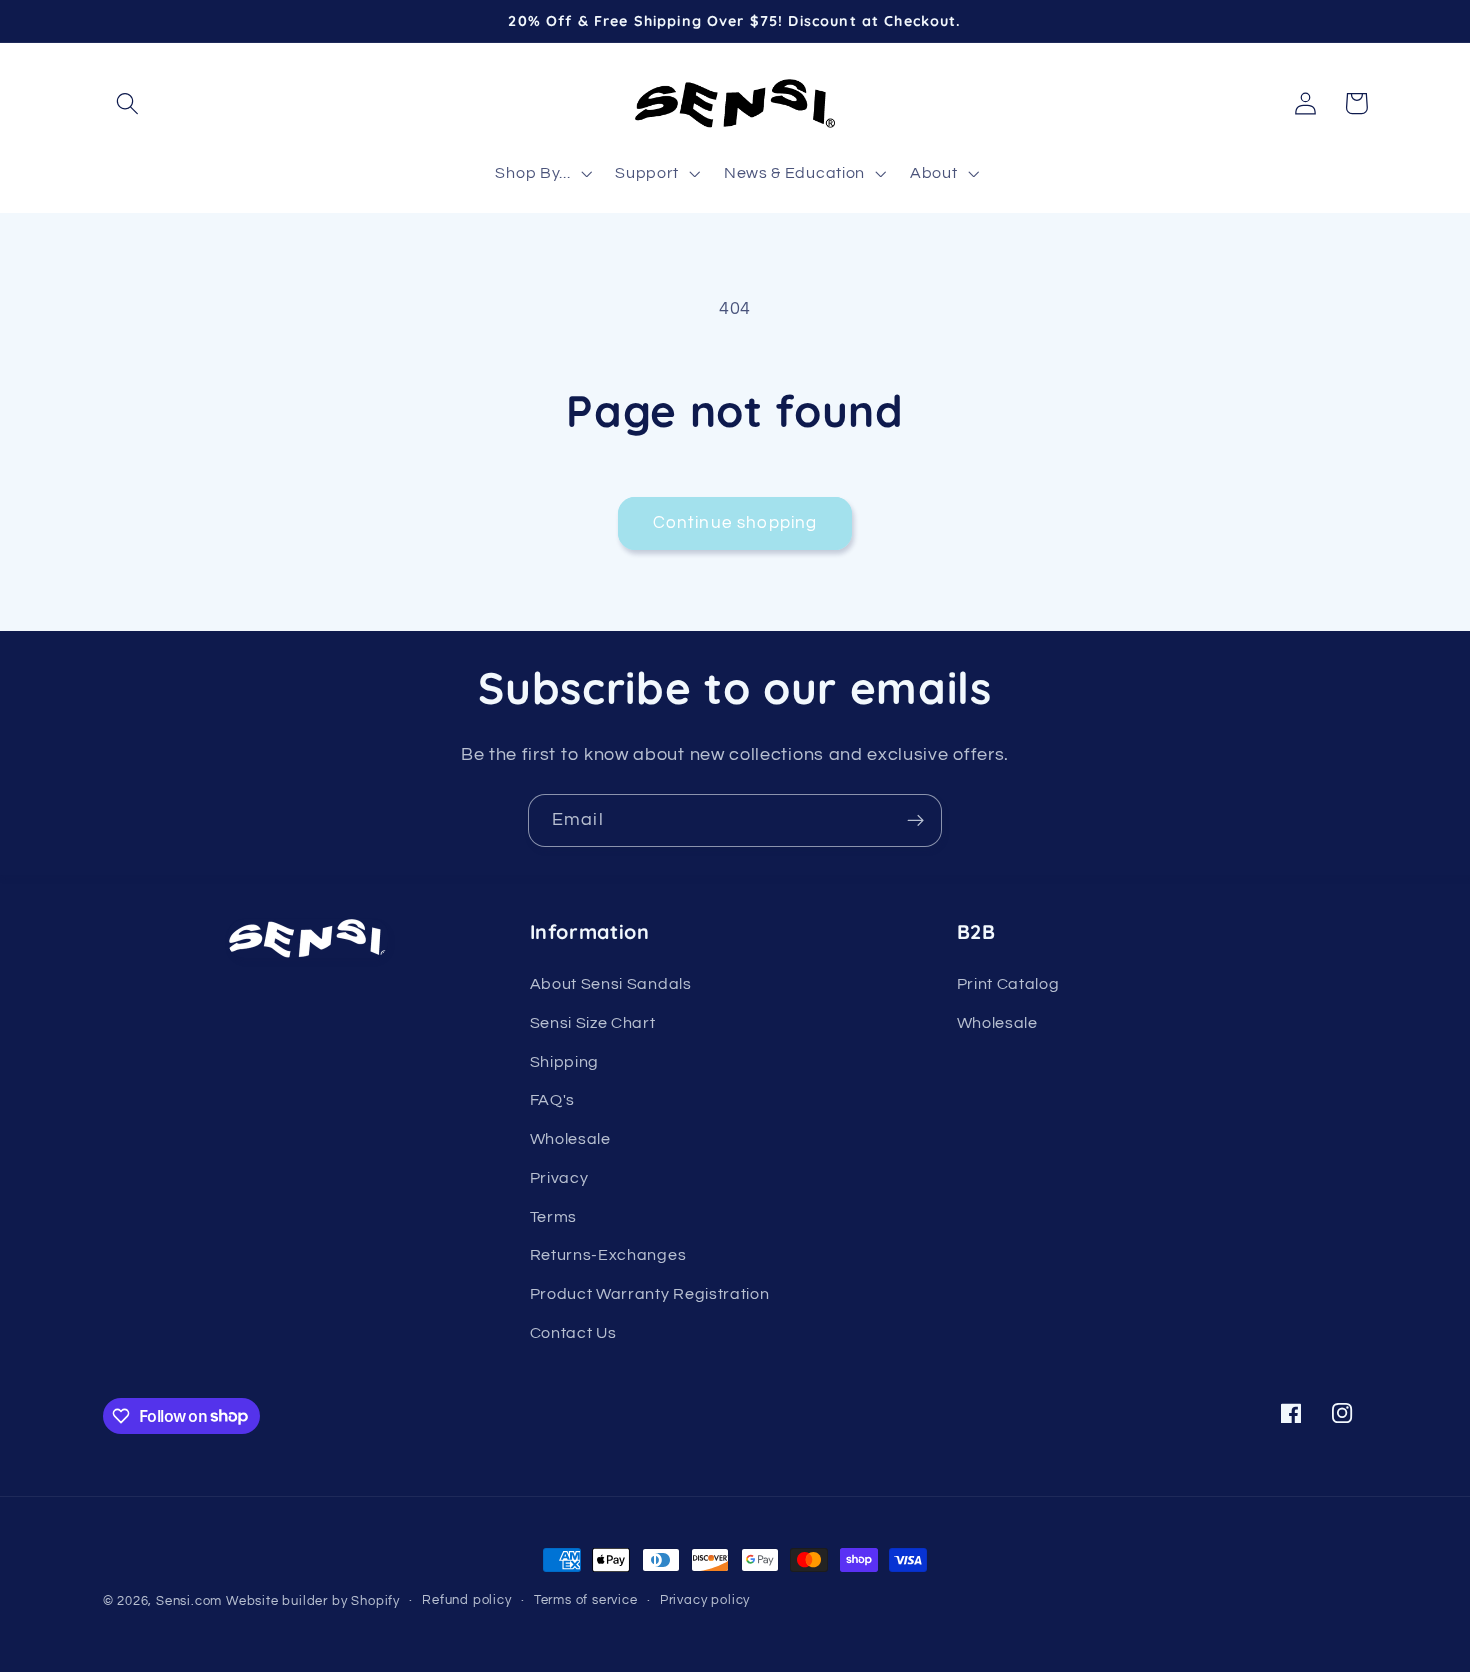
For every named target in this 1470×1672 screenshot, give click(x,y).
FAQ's (552, 1100)
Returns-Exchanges (608, 1255)
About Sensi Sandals (611, 984)
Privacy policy (705, 1600)
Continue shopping (735, 523)
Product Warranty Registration (650, 1294)
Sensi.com (189, 1601)
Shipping (565, 1062)
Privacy (559, 1178)
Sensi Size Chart (593, 1023)
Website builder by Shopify (313, 1601)
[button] (128, 103)
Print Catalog (1008, 984)
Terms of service (586, 1600)
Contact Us (573, 1333)
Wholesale (570, 1139)
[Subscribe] (915, 821)
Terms (553, 1217)
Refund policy (466, 1600)
